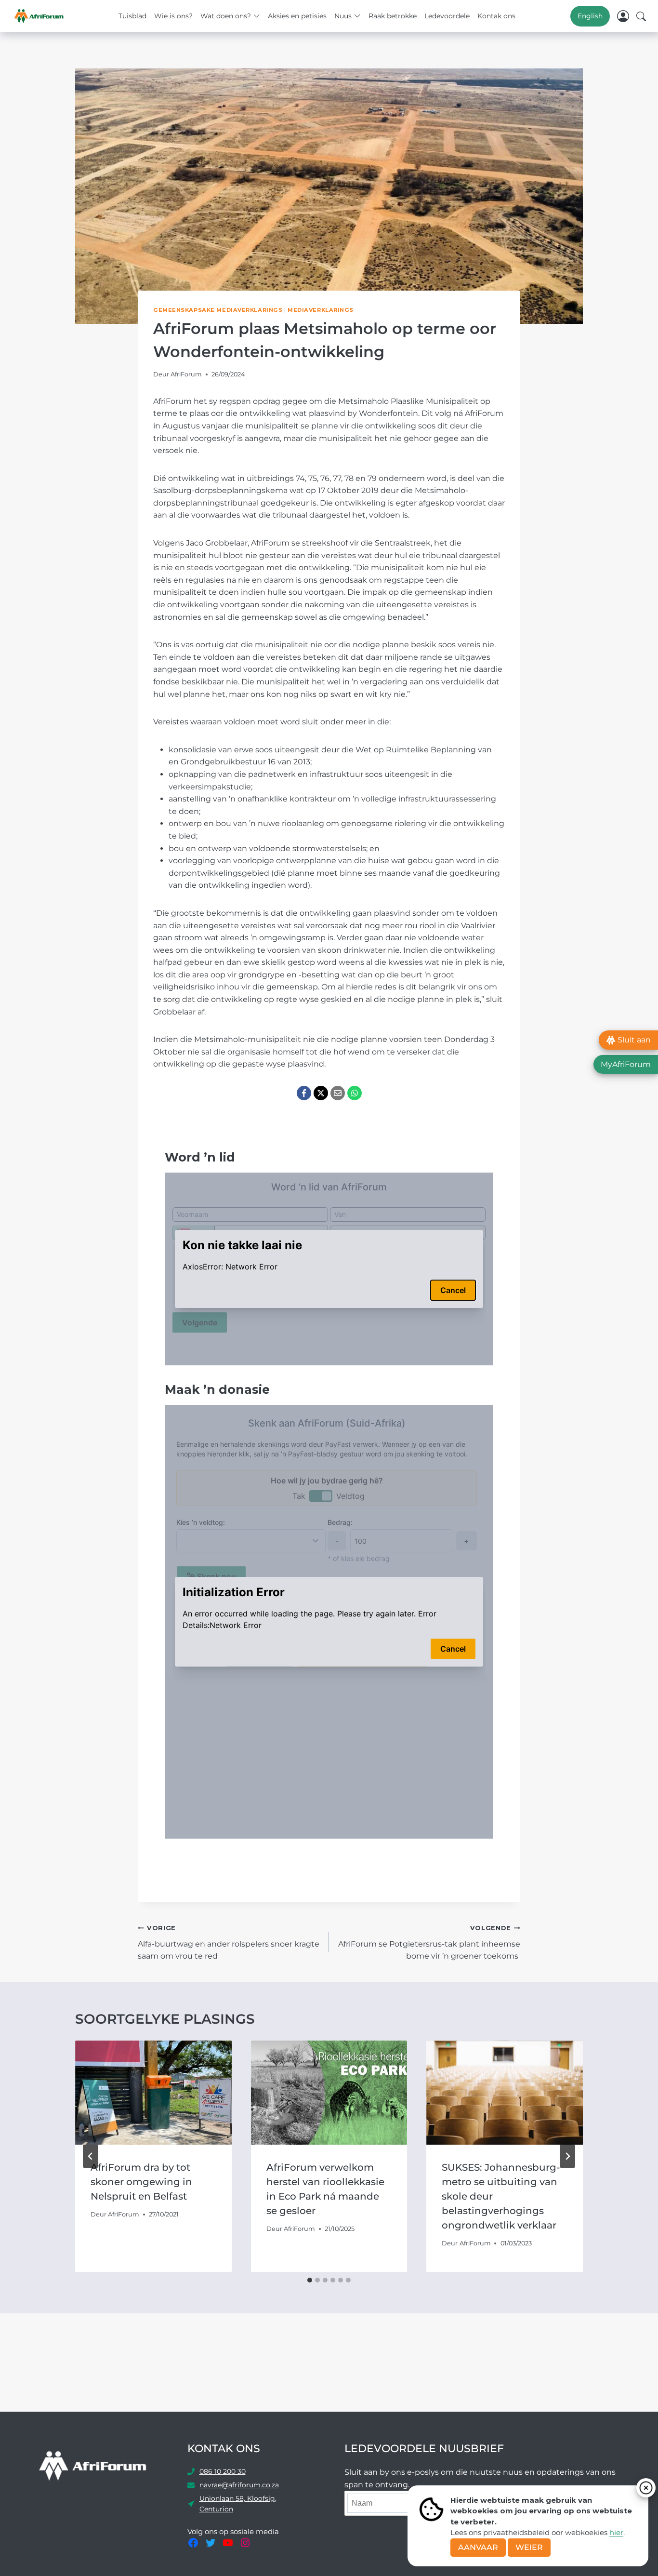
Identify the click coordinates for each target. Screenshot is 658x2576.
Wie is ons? (173, 16)
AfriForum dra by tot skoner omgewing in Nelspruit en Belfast (141, 2182)
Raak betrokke (393, 16)
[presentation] (153, 2093)
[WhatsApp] (355, 1093)
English (590, 16)
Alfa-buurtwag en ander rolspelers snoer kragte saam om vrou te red (229, 1942)
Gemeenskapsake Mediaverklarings (218, 310)
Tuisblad (132, 16)
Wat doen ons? (226, 16)
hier (616, 2532)
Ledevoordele (447, 16)
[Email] (338, 1093)
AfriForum (186, 374)
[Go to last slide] (91, 2156)
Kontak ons (496, 16)
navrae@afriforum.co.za (239, 2485)
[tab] (310, 2280)
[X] (321, 1093)
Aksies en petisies (297, 16)
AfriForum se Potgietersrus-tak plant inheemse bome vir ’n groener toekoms (429, 1942)
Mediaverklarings (321, 310)
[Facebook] (304, 1093)
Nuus (343, 16)
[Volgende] (567, 2156)
